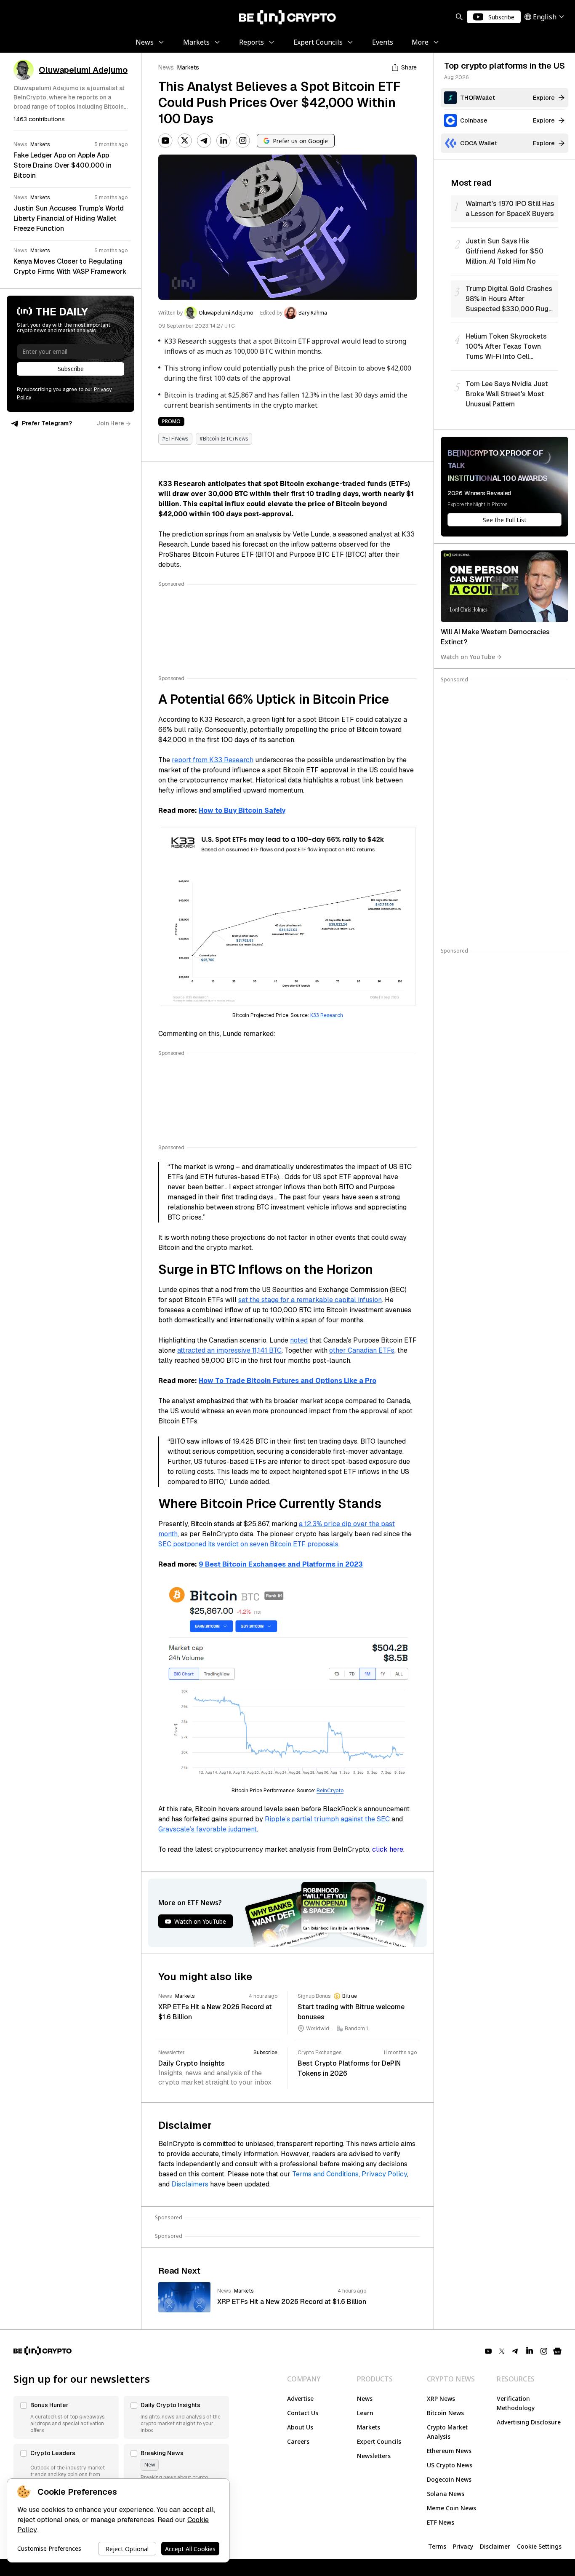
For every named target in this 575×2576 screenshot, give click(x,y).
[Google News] (557, 2351)
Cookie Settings (539, 2546)
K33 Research (327, 1015)
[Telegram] (204, 141)
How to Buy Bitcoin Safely (242, 810)
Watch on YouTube (468, 657)
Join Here (110, 423)
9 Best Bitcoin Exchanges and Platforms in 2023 (281, 1564)
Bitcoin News (445, 2413)
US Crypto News (450, 2465)
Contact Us (303, 2413)
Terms (437, 2546)
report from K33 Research (213, 760)
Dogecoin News (449, 2479)
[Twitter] (185, 141)
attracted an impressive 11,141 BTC (229, 1350)
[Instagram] (243, 141)
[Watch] (504, 586)
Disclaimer (495, 2546)
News (166, 67)
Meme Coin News (451, 2508)
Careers (298, 2441)
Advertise (300, 2398)
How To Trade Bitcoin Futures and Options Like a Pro (287, 1381)
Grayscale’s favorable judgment (208, 1829)
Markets (188, 67)
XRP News (441, 2398)
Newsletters (374, 2456)
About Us (300, 2427)
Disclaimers (190, 2184)
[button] (66, 2417)
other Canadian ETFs (362, 1350)
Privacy (463, 2546)
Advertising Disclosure (529, 2422)
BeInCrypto (330, 1791)
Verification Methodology (516, 2403)
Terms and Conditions (325, 2174)
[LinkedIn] (224, 141)
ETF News (441, 2522)
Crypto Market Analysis (447, 2432)
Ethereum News (449, 2451)
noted (299, 1340)
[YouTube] (165, 141)
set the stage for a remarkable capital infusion (310, 1300)
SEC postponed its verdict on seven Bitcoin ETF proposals (248, 1544)
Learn (365, 2413)
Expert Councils (379, 2441)
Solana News (446, 2494)
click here (388, 1849)
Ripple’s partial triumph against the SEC (327, 1819)
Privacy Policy (384, 2174)
